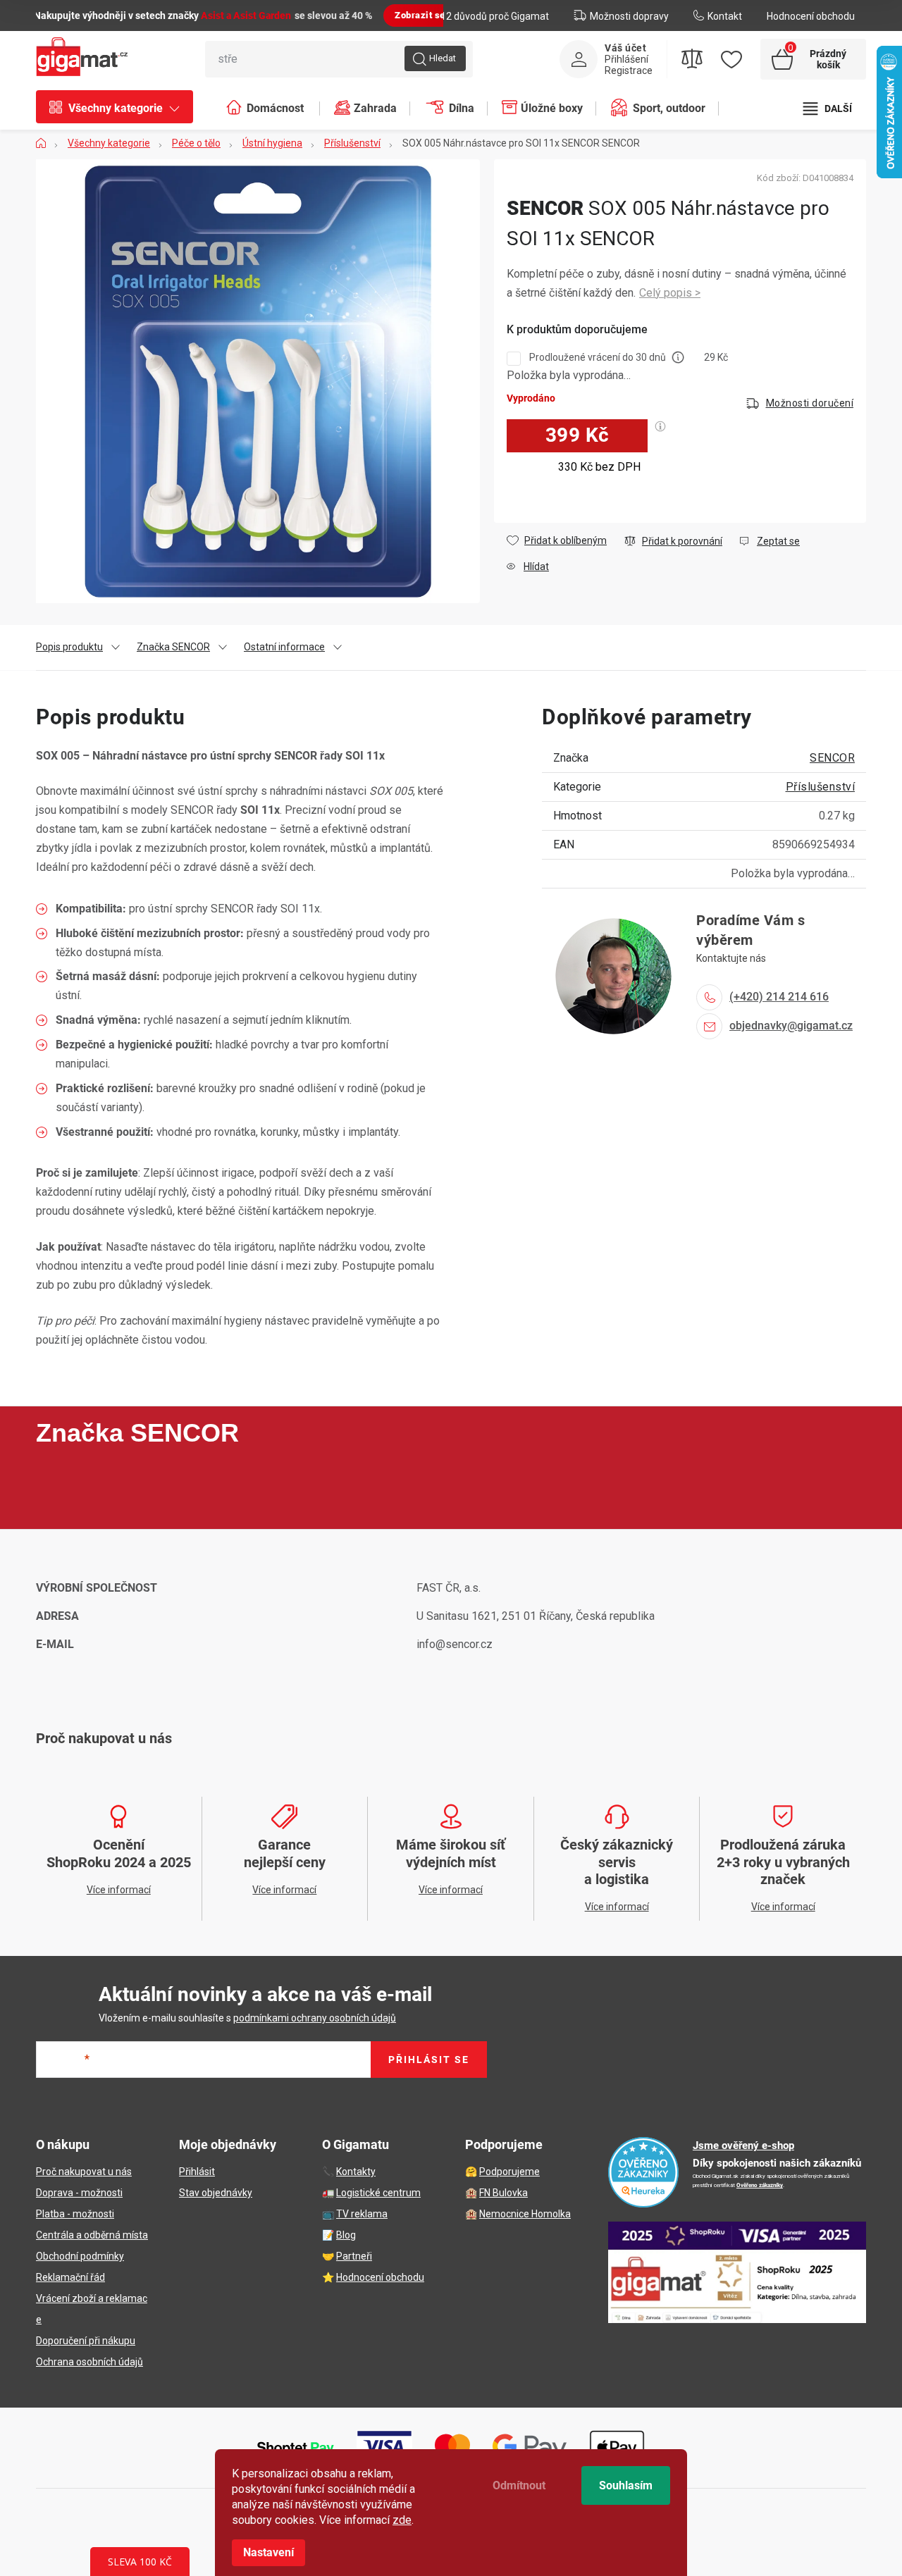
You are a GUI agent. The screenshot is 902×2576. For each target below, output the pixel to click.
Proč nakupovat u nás (84, 2172)
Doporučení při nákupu (86, 2341)
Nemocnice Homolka (525, 2214)
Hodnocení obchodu (811, 16)
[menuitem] (122, 109)
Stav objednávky (216, 2193)
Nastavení (268, 2552)
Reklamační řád (70, 2277)
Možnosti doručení (810, 403)
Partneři (354, 2256)
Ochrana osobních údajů (89, 2362)
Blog (346, 2235)
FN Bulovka (503, 2193)
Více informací (670, 293)
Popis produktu (69, 647)
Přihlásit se (429, 2060)
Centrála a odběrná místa (92, 2235)
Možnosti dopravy (629, 16)
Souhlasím (626, 2485)
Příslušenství (821, 787)
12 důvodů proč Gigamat (495, 16)
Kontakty (356, 2172)
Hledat (443, 58)
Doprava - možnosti (79, 2193)
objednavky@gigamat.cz (791, 1026)
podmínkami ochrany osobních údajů (315, 2018)
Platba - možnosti (75, 2214)
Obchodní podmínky (80, 2256)
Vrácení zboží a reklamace (92, 2309)
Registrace (629, 70)
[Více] (828, 109)
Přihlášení (626, 59)
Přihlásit (197, 2172)
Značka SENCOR (173, 647)
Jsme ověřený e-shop (743, 2145)
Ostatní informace (284, 647)
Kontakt (725, 16)
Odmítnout (519, 2485)
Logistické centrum (378, 2193)
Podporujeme (509, 2172)
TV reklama (362, 2214)
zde (402, 2520)
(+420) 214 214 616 (779, 997)
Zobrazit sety (424, 15)
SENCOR (832, 758)
